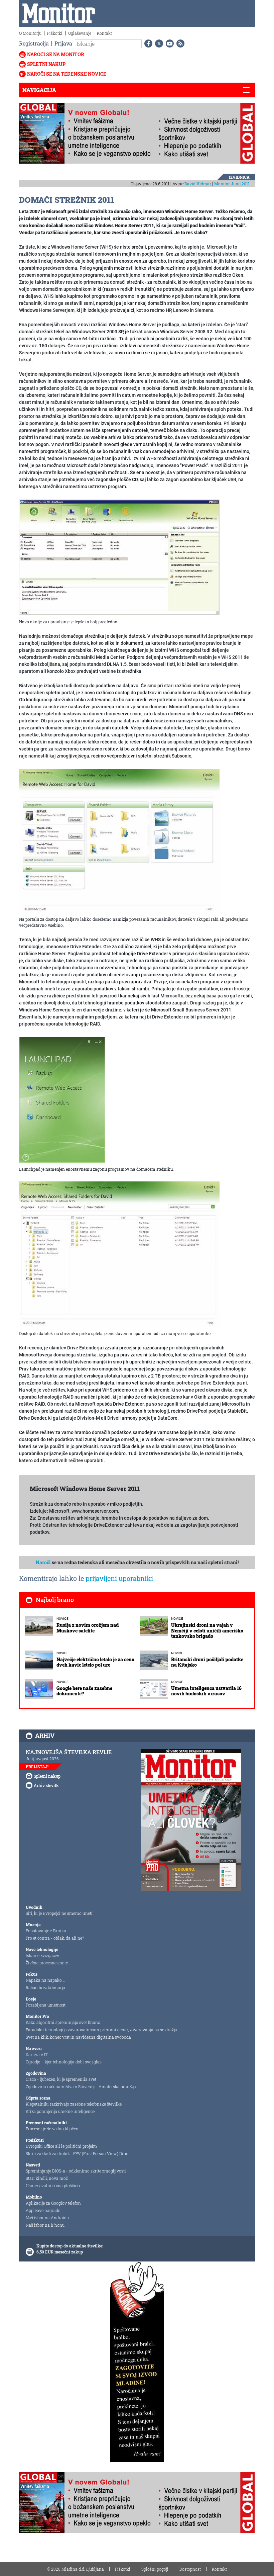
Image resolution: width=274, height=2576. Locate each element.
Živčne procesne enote (47, 1963)
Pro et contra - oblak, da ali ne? (55, 1938)
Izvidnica (239, 177)
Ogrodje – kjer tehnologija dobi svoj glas (64, 2062)
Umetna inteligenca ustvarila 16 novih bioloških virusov (206, 1691)
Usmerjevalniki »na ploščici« (53, 2186)
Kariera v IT (37, 2054)
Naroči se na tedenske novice (67, 74)
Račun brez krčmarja (45, 1987)
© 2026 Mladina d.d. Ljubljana (76, 2569)
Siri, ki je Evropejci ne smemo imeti (59, 1913)
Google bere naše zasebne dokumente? (84, 1691)
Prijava (63, 43)
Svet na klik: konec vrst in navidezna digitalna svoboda (78, 2037)
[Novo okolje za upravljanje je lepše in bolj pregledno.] (119, 557)
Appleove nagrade (43, 2210)
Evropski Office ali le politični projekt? (61, 2146)
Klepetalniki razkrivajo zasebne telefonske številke (74, 2104)
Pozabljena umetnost (46, 2005)
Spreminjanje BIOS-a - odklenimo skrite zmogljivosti (76, 2171)
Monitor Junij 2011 (232, 184)
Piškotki (55, 33)
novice (62, 1619)
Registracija (34, 43)
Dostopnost (190, 2569)
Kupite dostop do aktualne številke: (70, 2246)
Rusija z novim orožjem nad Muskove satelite (88, 1628)
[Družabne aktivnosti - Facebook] (147, 43)
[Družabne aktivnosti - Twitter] (158, 43)
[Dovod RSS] (179, 43)
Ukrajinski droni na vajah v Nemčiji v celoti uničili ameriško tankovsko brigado (207, 1631)
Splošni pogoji (155, 2569)
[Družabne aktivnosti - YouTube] (168, 43)
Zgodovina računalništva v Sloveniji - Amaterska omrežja (81, 2086)
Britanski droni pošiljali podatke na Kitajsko (207, 1662)
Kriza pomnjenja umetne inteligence (60, 2111)
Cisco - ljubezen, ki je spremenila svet (61, 2079)
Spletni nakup (46, 64)
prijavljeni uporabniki (119, 1578)
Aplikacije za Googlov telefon (53, 2203)
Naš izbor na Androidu (47, 2218)
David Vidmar (198, 184)
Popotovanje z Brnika (46, 1931)
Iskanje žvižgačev (42, 1955)
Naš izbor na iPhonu (45, 2225)
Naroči (43, 1562)
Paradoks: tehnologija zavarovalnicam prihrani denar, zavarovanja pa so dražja (101, 2030)
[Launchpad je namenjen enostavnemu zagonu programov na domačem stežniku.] (62, 1099)
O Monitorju (30, 33)
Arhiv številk (46, 1785)
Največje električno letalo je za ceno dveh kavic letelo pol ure (95, 1662)
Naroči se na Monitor (56, 54)
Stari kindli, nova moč (47, 2178)
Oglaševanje (80, 33)
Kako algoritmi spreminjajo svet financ (63, 2022)
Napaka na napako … (46, 1980)
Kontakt (104, 33)
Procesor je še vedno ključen (52, 2129)
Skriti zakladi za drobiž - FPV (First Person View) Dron (77, 2153)
